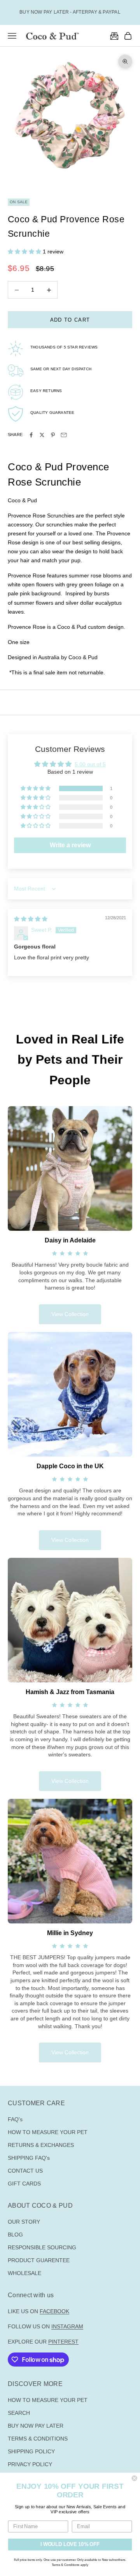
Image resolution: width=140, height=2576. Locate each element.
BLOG (15, 2235)
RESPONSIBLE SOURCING (42, 2247)
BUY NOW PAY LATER (36, 2426)
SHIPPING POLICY (31, 2451)
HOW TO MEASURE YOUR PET (48, 2132)
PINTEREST (63, 2342)
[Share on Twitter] (42, 435)
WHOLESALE (24, 2273)
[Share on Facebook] (31, 435)
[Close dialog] (135, 2478)
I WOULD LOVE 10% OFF (70, 2544)
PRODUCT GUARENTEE (39, 2260)
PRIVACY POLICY (30, 2464)
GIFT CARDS (24, 2184)
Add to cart (70, 320)
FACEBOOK (54, 2311)
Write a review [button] (70, 845)
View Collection (70, 1314)
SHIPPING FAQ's (29, 2158)
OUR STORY (24, 2222)
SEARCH (19, 2413)
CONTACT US (25, 2171)
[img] (31, 919)
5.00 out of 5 (90, 764)
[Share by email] (64, 435)
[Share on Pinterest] (53, 435)
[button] (25, 252)
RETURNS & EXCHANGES (41, 2145)
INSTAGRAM (67, 2326)
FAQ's (15, 2119)
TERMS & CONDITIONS (38, 2439)
